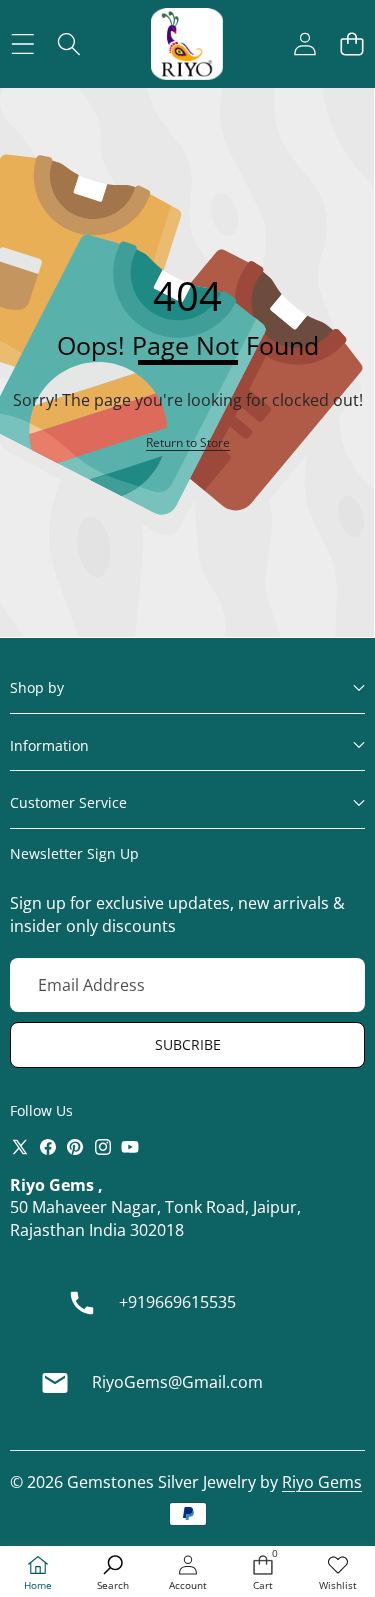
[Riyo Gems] (187, 44)
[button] (351, 44)
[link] (337, 1573)
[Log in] (304, 44)
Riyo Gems (322, 1482)
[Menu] (22, 44)
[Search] (69, 44)
